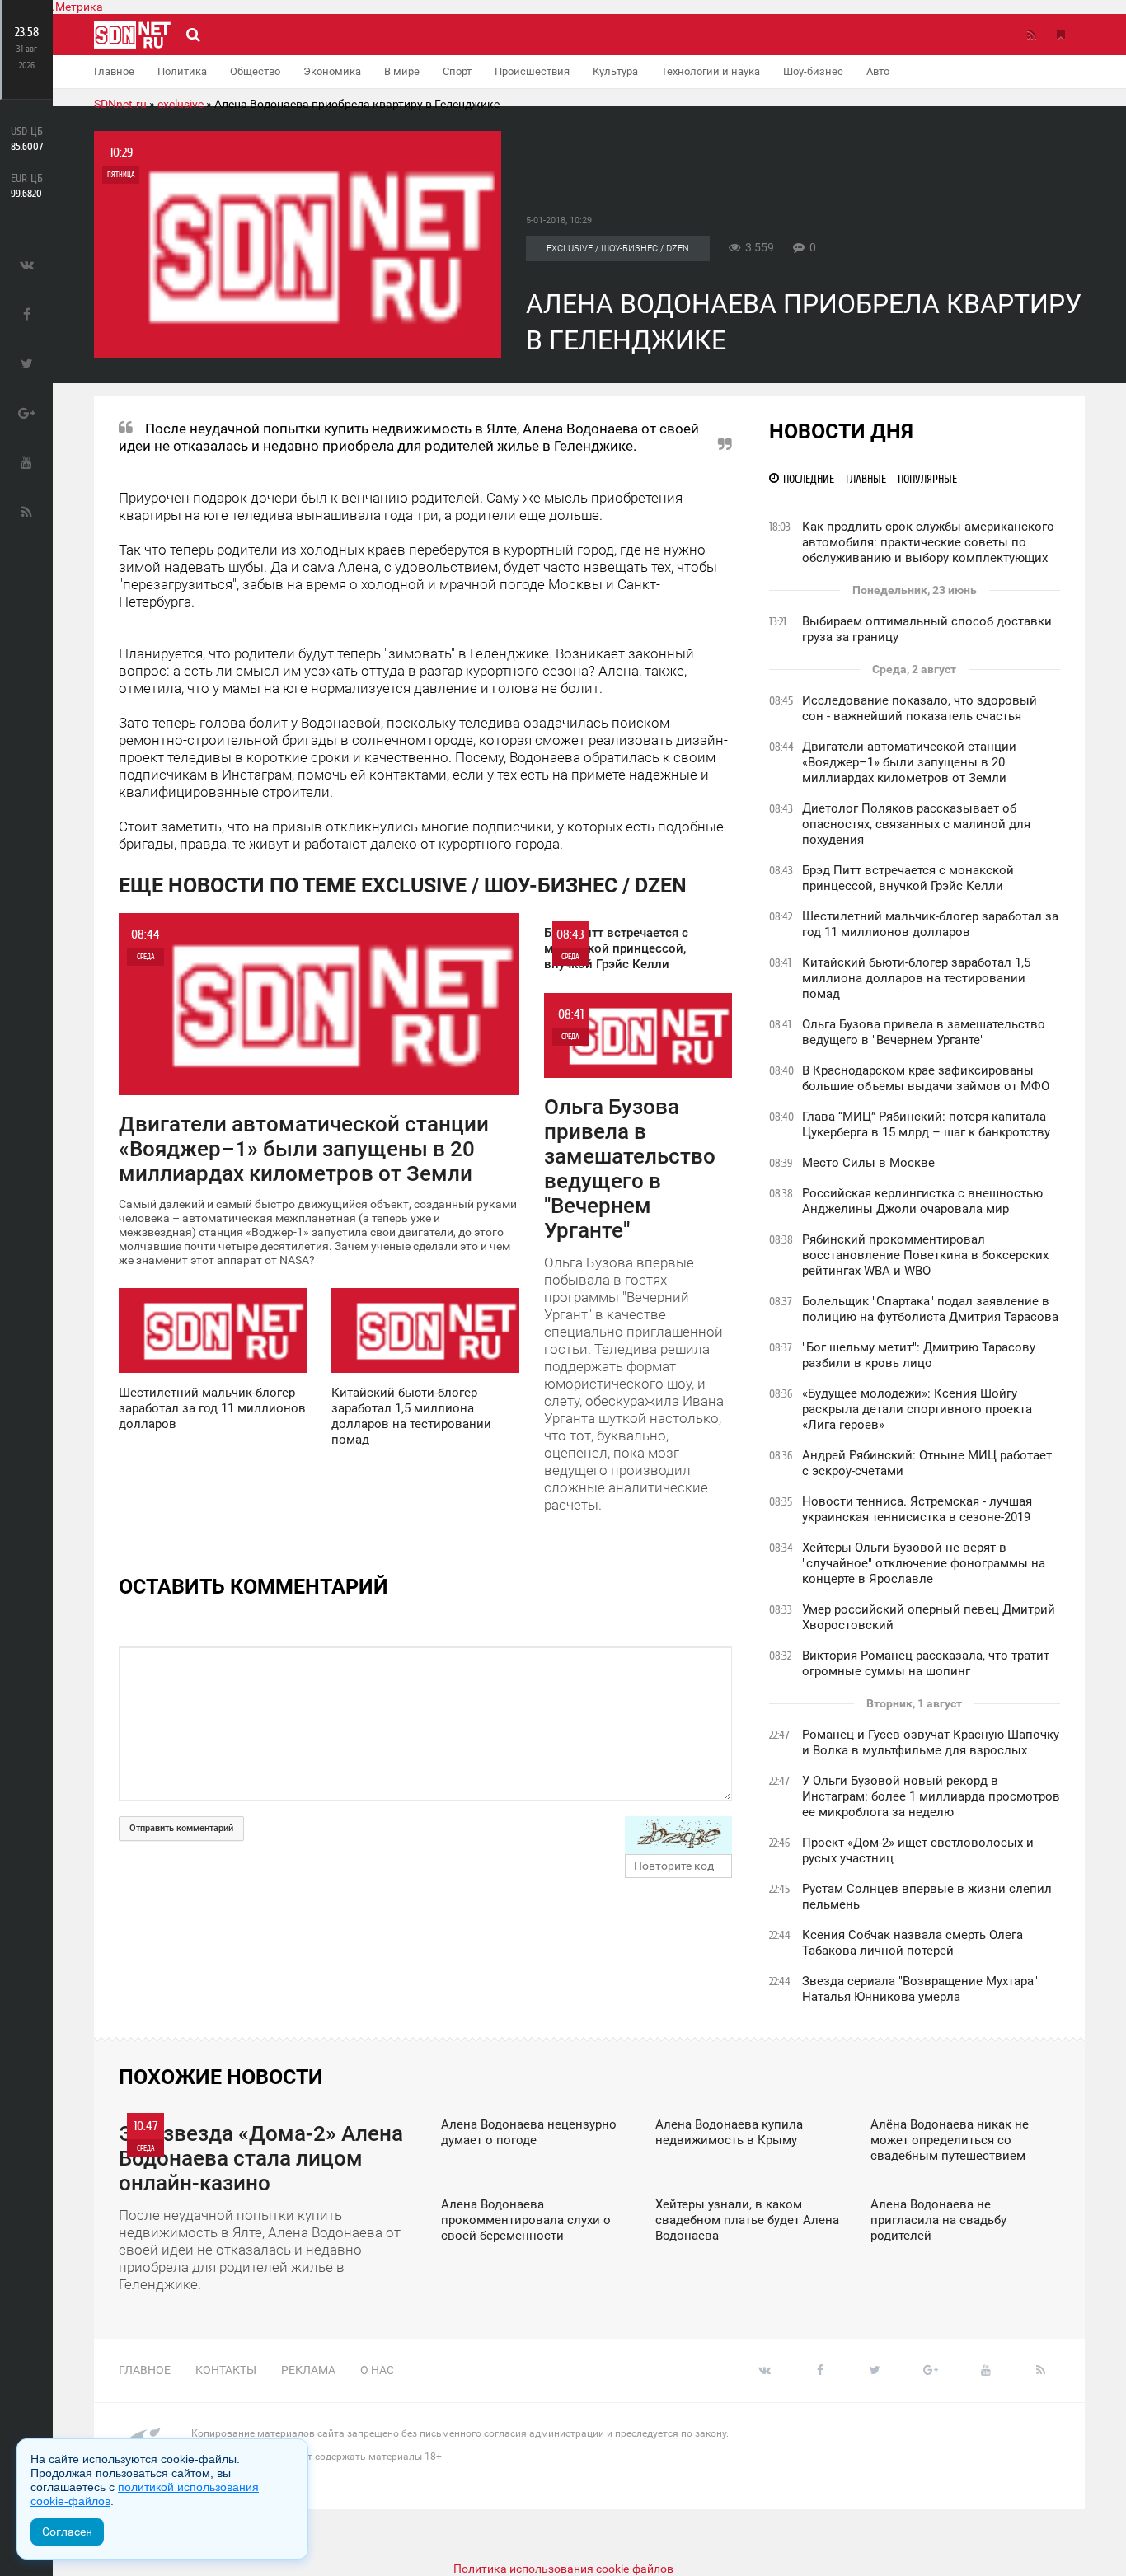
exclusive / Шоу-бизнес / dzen (618, 248)
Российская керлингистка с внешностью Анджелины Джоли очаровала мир (922, 1201)
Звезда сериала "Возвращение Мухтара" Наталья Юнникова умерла (920, 1989)
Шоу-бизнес (813, 71)
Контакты (226, 2370)
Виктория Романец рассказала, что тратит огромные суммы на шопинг (926, 1663)
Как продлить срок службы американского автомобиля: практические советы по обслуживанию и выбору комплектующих (928, 542)
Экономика (332, 71)
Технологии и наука (711, 71)
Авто (878, 71)
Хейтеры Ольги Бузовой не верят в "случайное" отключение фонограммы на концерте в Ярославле (924, 1563)
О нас (377, 2370)
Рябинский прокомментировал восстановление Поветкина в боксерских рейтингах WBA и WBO (925, 1255)
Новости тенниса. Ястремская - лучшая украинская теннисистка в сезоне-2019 (917, 1509)
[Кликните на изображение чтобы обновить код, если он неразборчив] (678, 1835)
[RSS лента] (1031, 35)
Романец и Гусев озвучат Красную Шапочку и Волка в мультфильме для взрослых (931, 1742)
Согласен (67, 2532)
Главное (114, 71)
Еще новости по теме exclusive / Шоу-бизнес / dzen (403, 885)
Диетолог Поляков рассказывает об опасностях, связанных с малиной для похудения (916, 824)
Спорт (457, 71)
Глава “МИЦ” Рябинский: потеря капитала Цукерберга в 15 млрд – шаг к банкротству (926, 1124)
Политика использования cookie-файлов (563, 2569)
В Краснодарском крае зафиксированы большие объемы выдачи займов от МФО (926, 1078)
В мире (402, 71)
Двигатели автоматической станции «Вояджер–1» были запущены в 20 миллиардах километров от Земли (909, 762)
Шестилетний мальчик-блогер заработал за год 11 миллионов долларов (930, 924)
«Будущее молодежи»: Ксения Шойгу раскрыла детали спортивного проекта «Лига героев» (917, 1409)
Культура (615, 71)
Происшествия (532, 71)
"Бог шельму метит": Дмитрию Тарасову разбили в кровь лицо (919, 1355)
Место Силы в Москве (868, 1163)
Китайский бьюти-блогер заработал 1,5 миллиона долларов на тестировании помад (916, 978)
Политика (182, 71)
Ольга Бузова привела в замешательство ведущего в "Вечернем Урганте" (924, 1032)
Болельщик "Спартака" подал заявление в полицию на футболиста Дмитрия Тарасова (930, 1309)
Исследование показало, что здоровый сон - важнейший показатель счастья (920, 708)
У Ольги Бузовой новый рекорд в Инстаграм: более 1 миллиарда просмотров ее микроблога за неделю (931, 1796)
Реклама (308, 2370)
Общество (255, 71)
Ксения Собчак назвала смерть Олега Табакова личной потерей (913, 1943)
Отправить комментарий (181, 1828)
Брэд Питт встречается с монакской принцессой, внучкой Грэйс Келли (908, 878)
